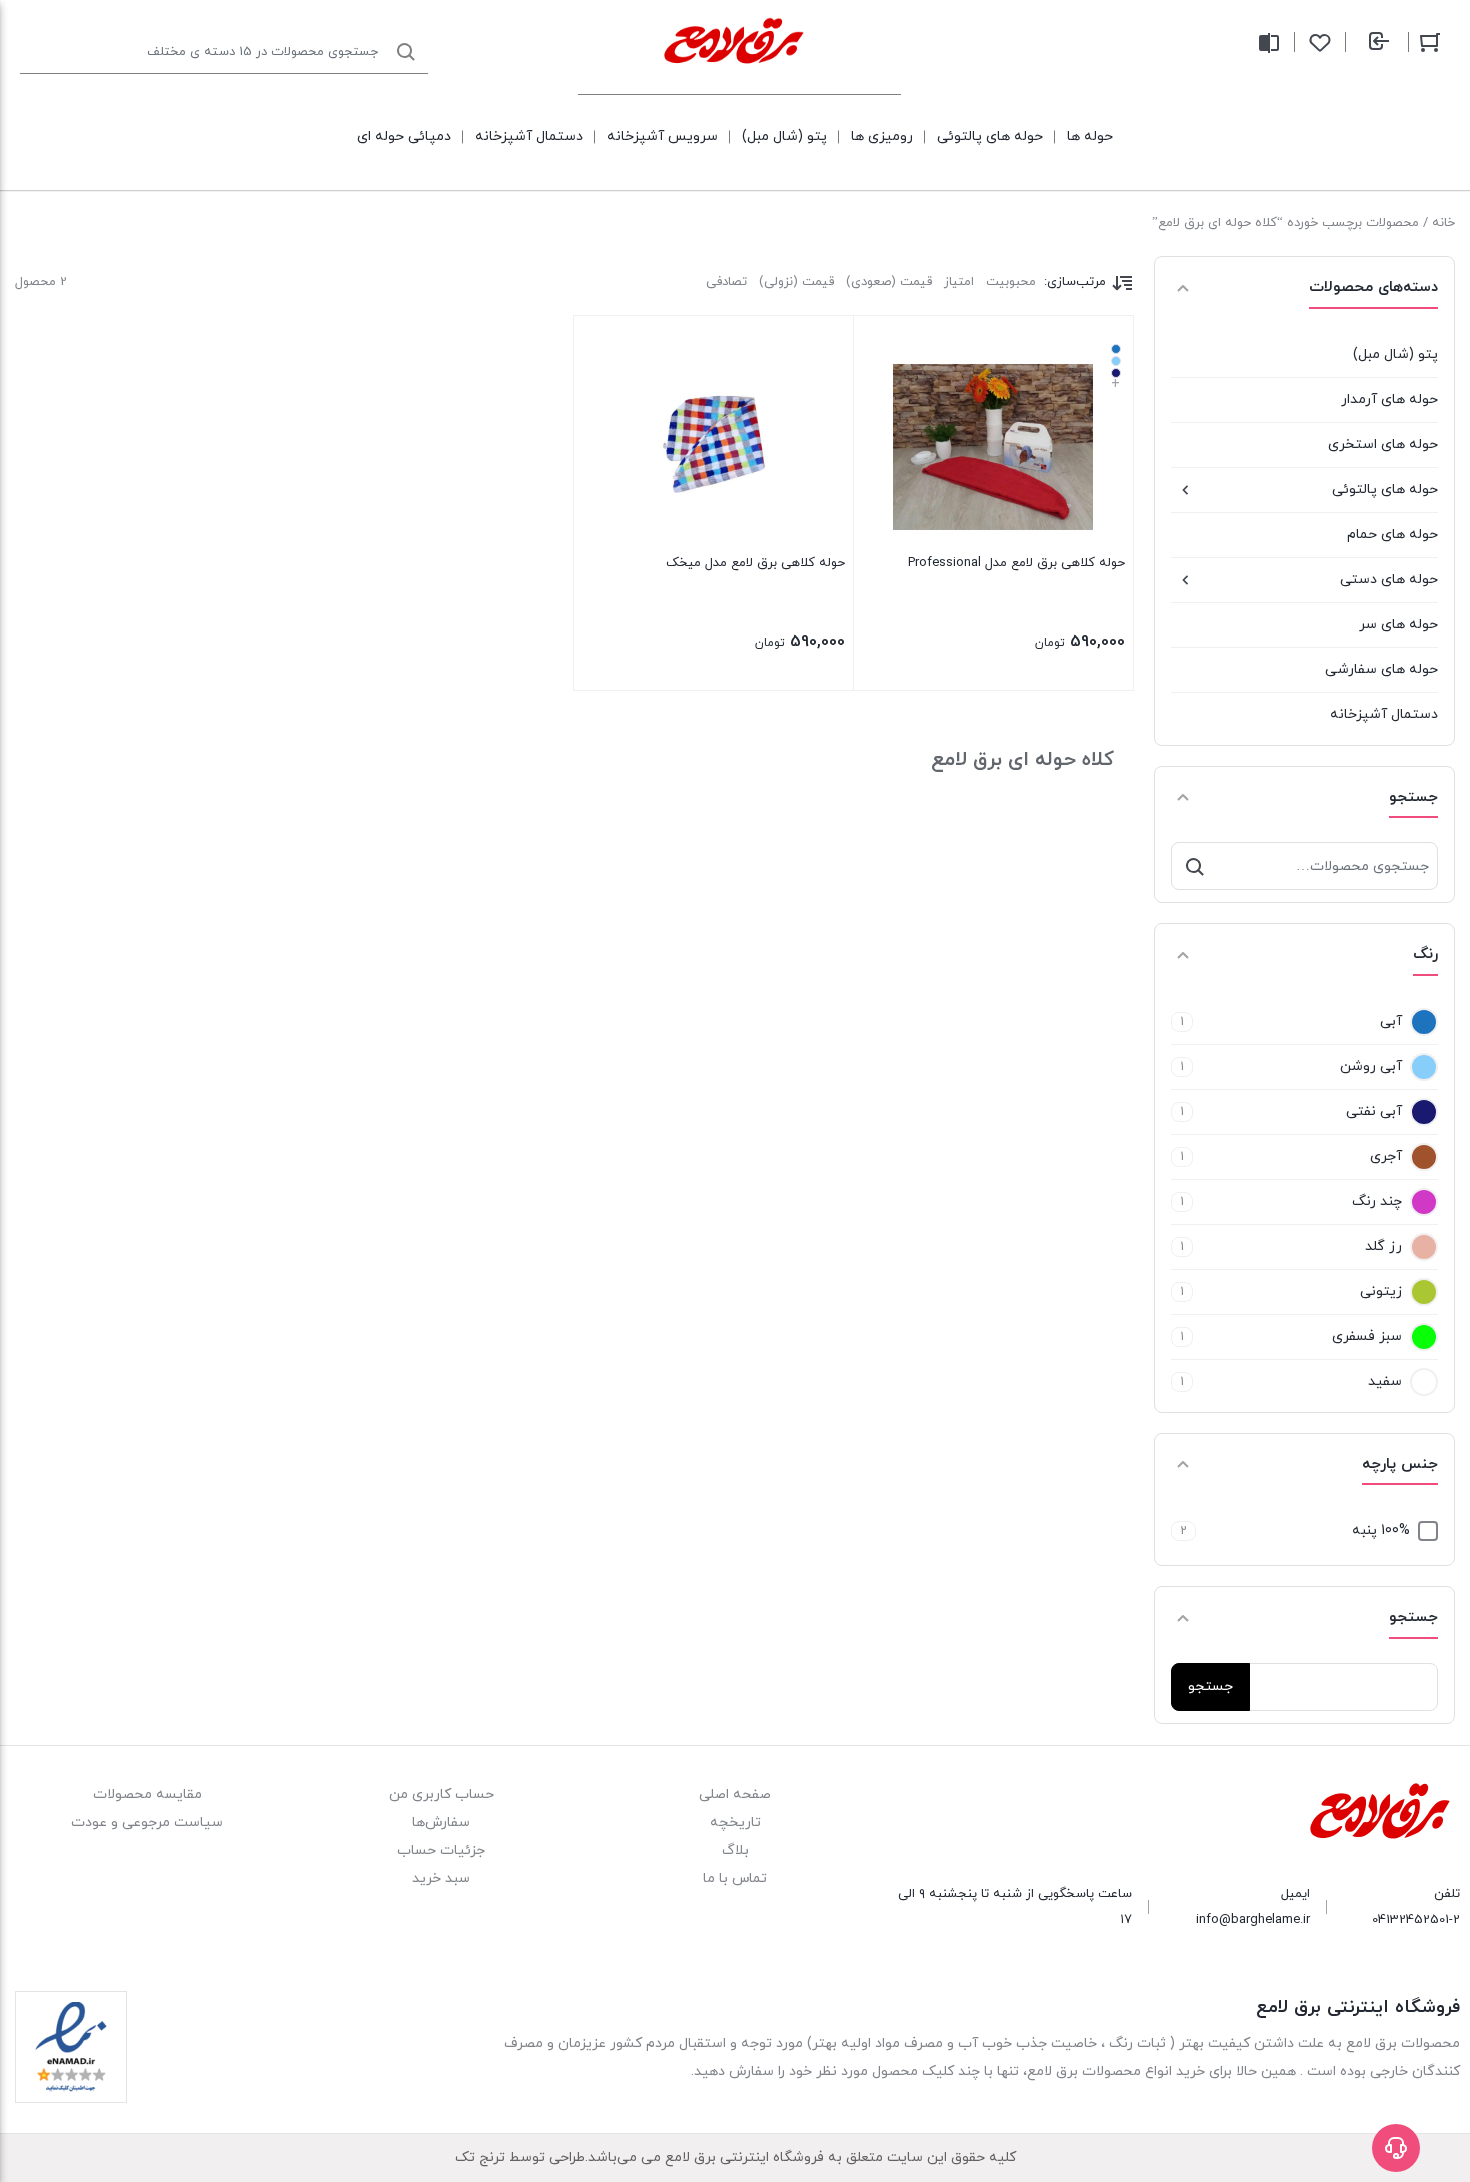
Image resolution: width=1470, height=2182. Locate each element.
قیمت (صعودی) (889, 282)
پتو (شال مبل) (1395, 354)
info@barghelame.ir (1253, 1920)
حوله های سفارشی (1381, 669)
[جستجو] (1195, 866)
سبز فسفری (1367, 1336)
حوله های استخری (1383, 444)
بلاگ (735, 1850)
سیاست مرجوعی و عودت (147, 1822)
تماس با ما (735, 1878)
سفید (1385, 1381)
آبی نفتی (1374, 1111)
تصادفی (726, 282)
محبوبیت (1011, 282)
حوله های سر (1398, 624)
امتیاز (959, 282)
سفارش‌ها (441, 1822)
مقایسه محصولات (147, 1794)
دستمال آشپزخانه (1384, 714)
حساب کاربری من (441, 1794)
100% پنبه (1381, 1530)
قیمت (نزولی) (796, 282)
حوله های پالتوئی (1385, 489)
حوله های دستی (1389, 579)
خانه (1443, 223)
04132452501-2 (1416, 1920)
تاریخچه (735, 1822)
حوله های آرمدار (1389, 399)
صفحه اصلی (735, 1794)
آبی (1391, 1021)
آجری (1386, 1156)
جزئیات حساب (441, 1850)
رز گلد (1383, 1246)
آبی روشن (1371, 1066)
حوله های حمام (1392, 534)
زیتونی (1381, 1291)
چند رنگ (1377, 1201)
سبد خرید (441, 1878)
